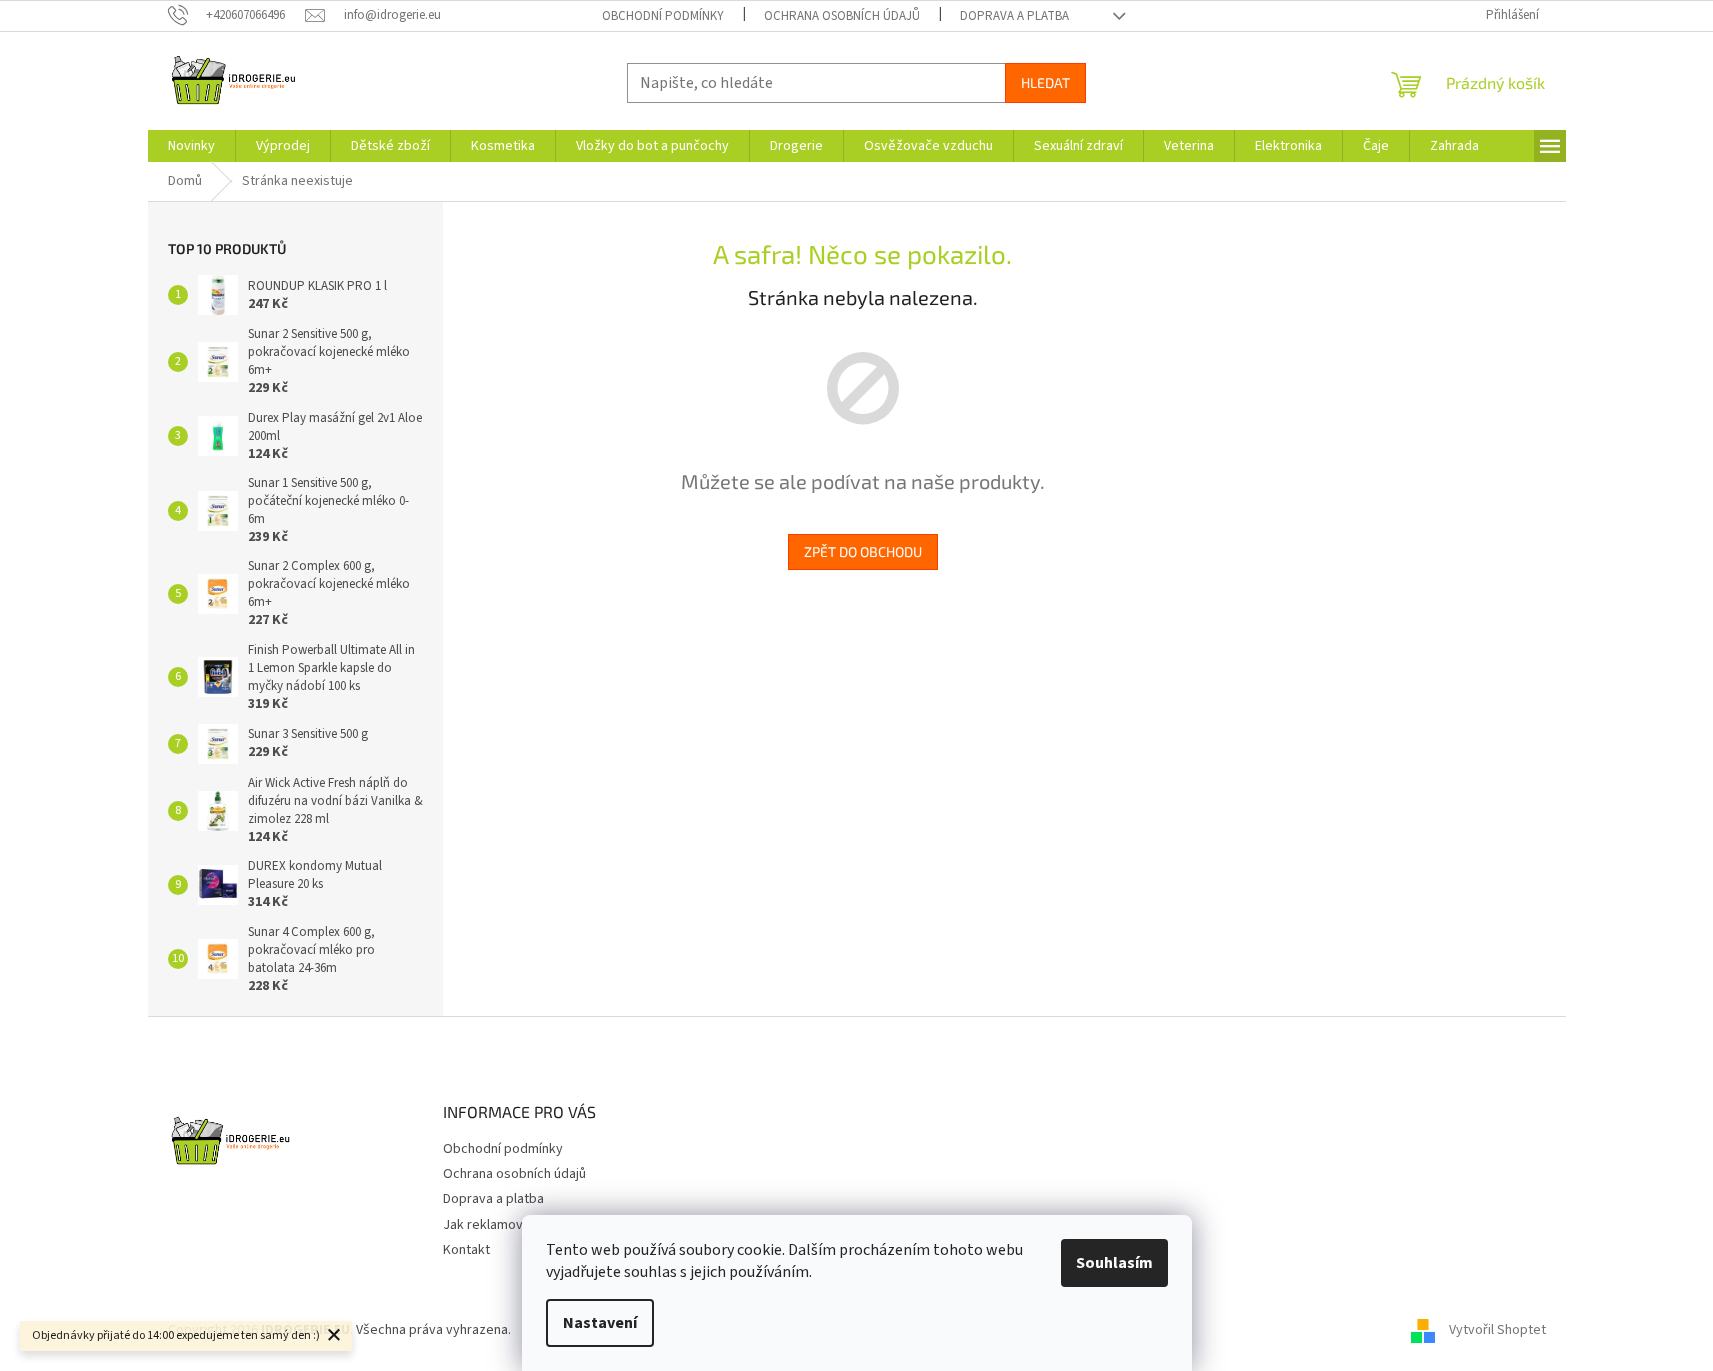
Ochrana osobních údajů (842, 16)
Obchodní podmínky (663, 16)
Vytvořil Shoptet (1497, 1330)
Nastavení (600, 1323)
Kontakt (466, 1250)
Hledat (1045, 82)
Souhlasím (1114, 1263)
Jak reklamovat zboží (507, 1225)
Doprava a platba (1014, 16)
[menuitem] (191, 146)
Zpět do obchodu (863, 551)
